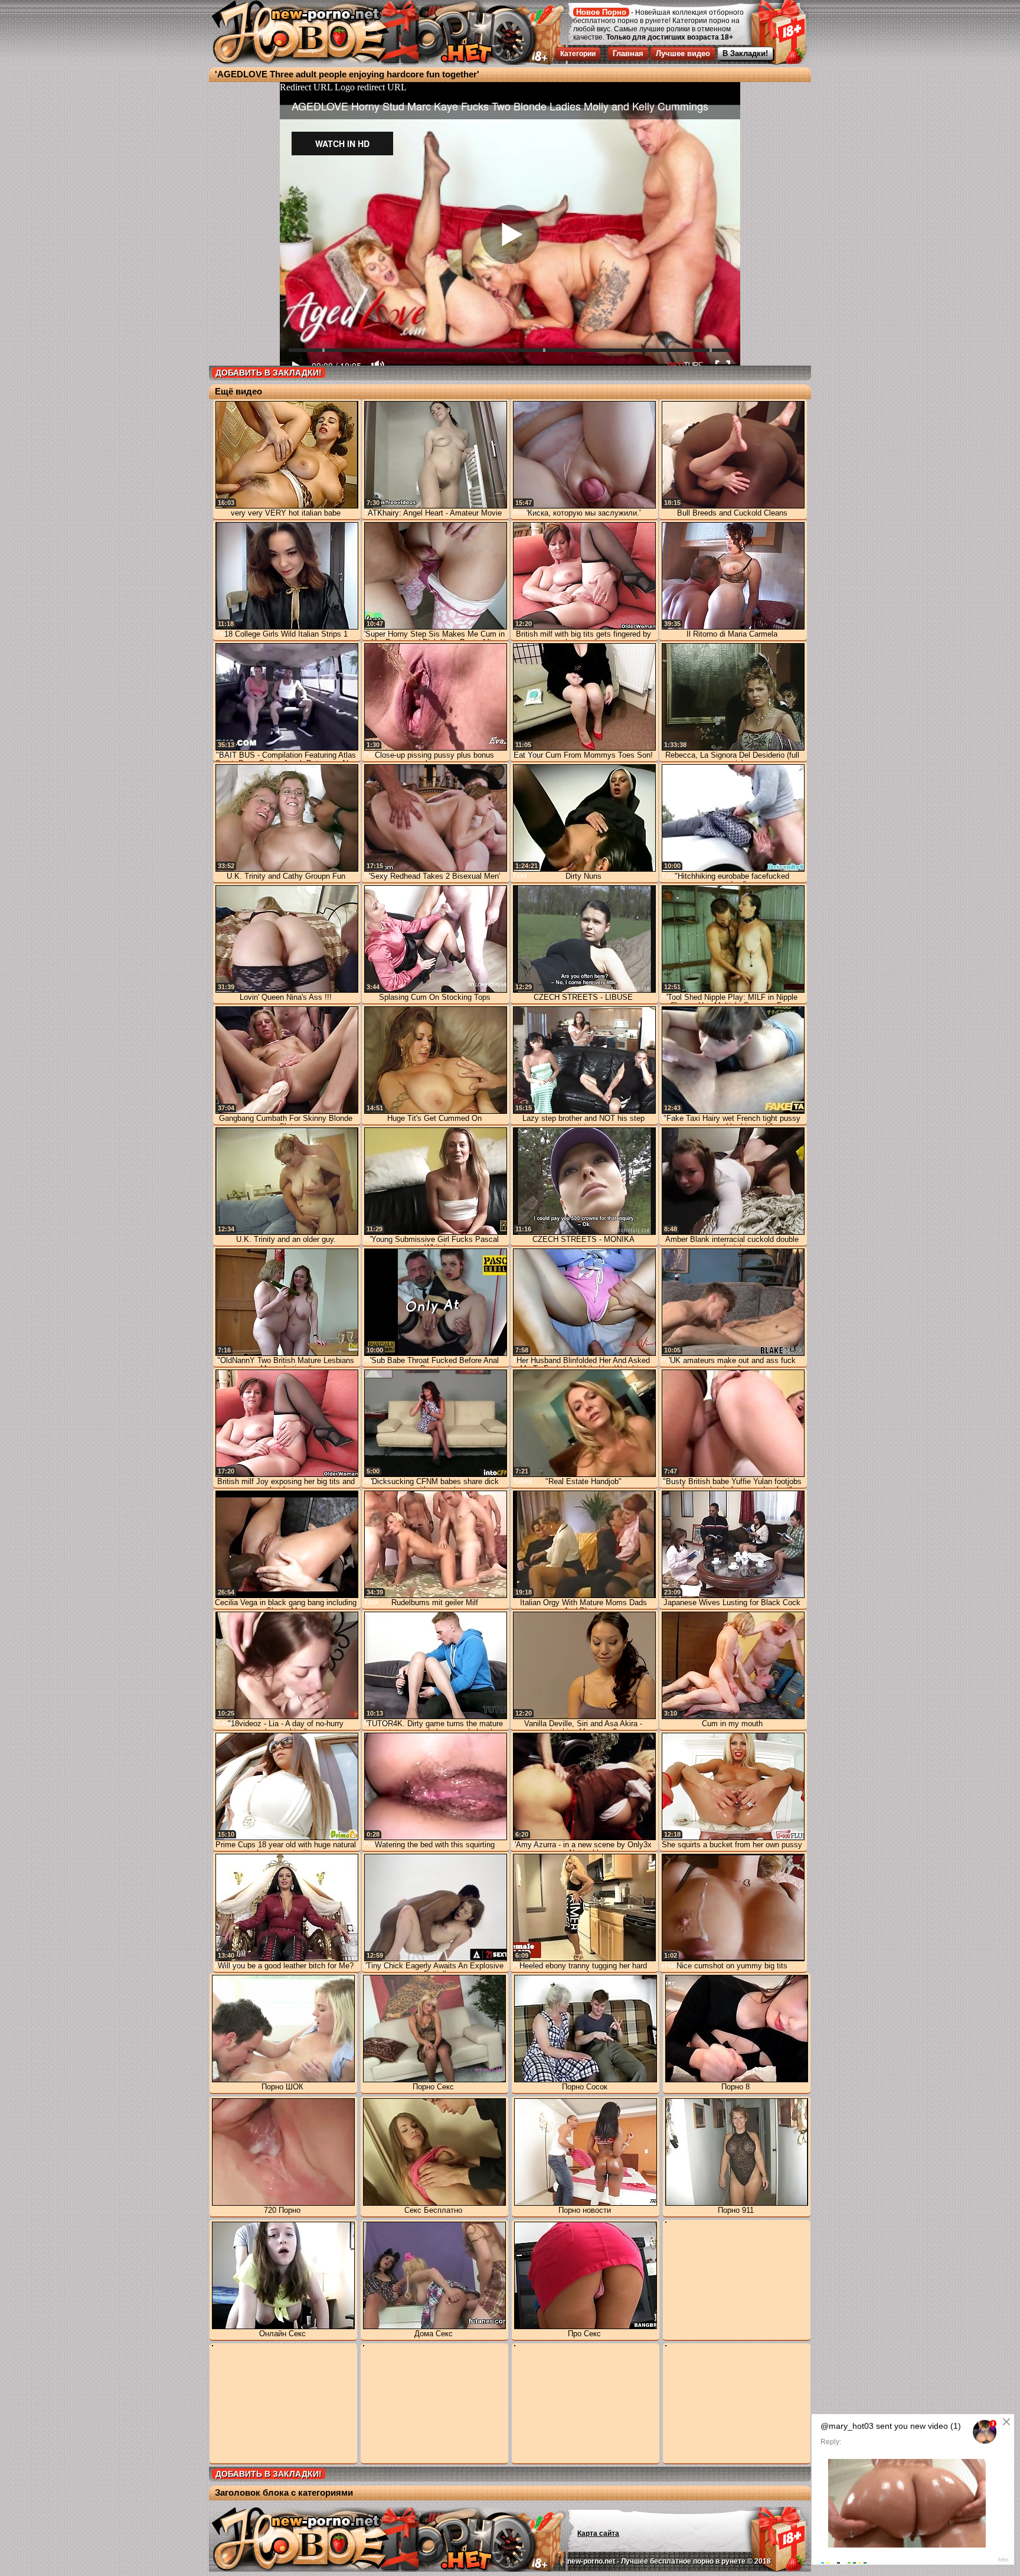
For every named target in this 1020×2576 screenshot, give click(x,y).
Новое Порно (601, 12)
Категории (578, 54)
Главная (628, 53)
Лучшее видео (683, 53)
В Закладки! (745, 53)
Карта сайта (598, 2533)
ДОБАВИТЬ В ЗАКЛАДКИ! (269, 373)
